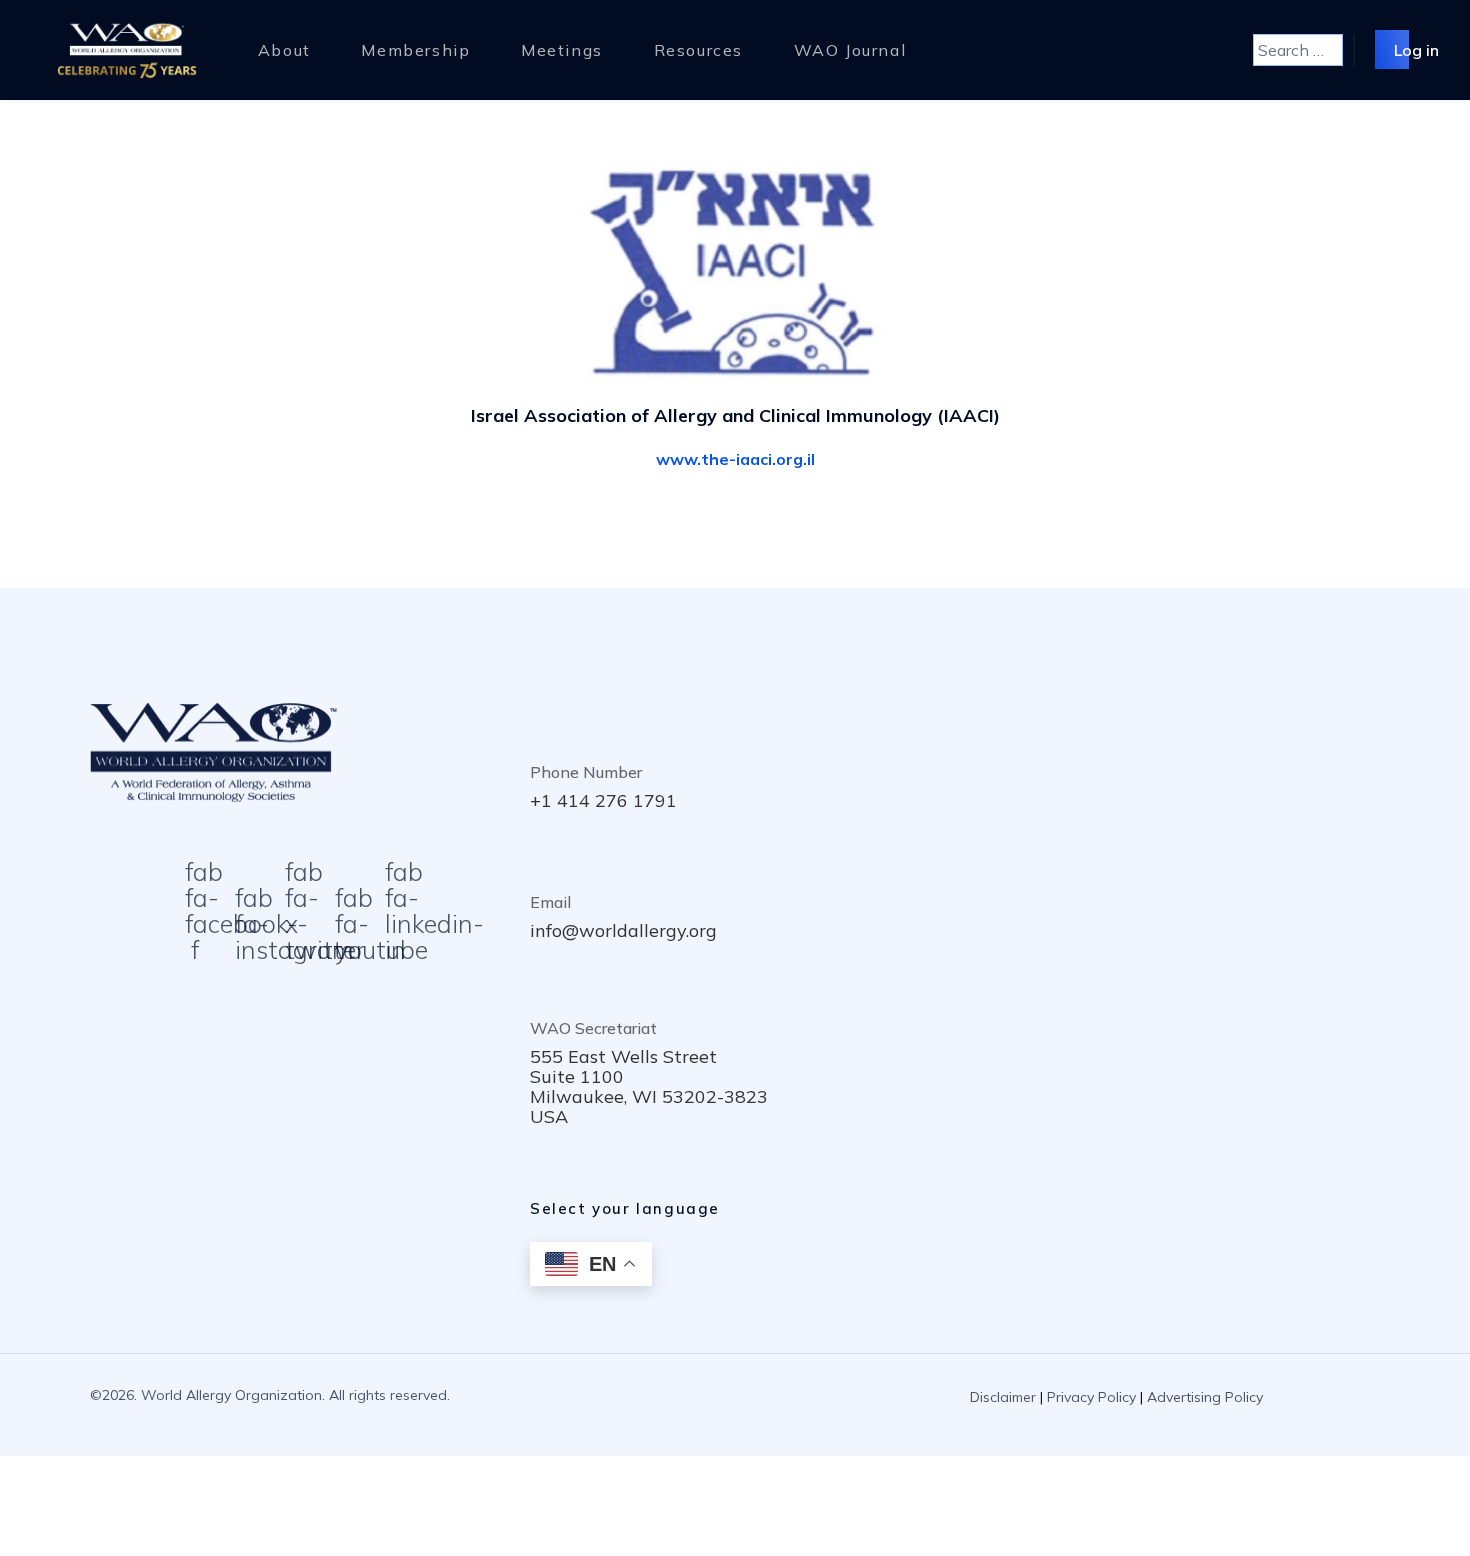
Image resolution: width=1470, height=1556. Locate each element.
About (284, 50)
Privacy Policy (1091, 1397)
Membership (415, 50)
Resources (698, 50)
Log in (1416, 49)
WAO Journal (850, 50)
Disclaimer (1003, 1397)
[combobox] (1298, 50)
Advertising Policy (1205, 1397)
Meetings (562, 50)
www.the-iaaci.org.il (735, 459)
